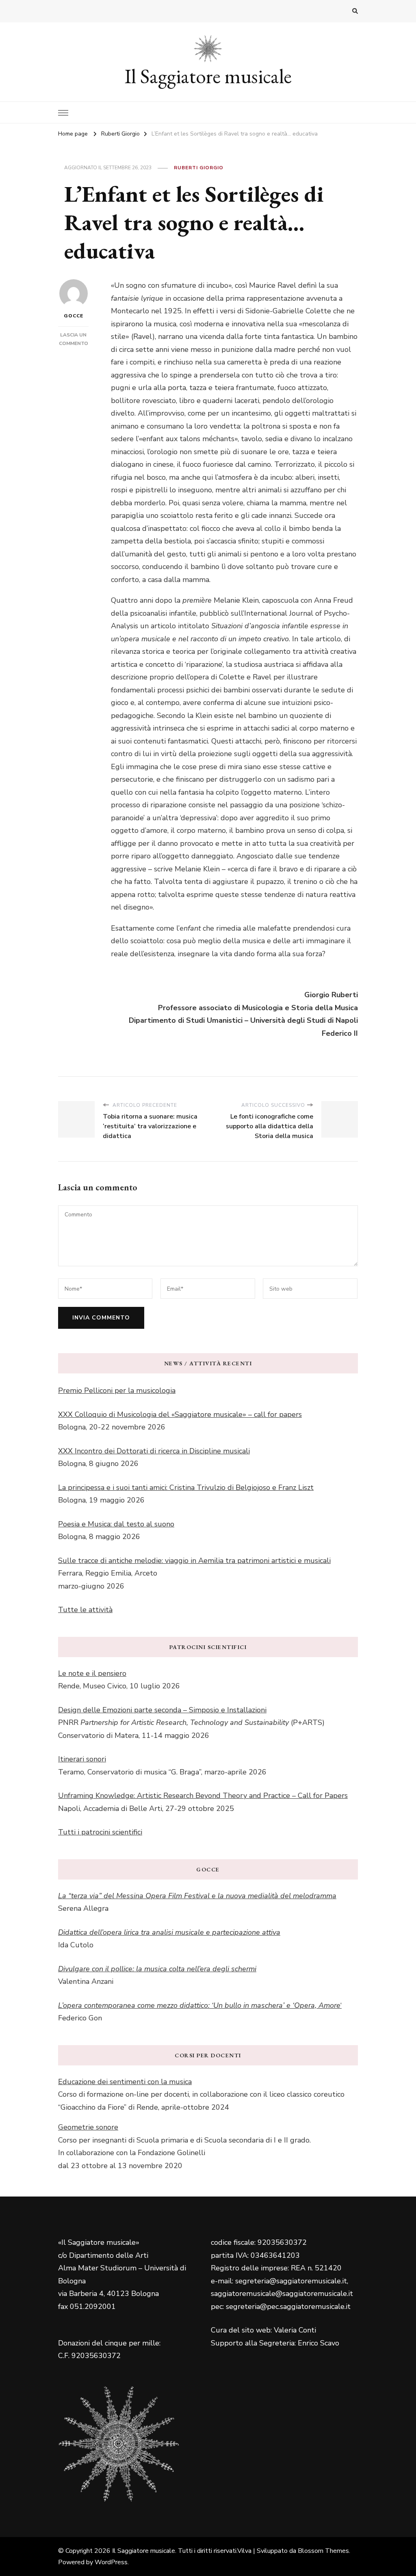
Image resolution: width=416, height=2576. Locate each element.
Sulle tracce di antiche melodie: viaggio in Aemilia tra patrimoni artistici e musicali (194, 1561)
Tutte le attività (85, 1610)
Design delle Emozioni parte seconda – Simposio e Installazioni (162, 1710)
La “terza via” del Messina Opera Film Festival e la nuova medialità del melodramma (197, 1896)
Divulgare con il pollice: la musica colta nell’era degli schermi (157, 1969)
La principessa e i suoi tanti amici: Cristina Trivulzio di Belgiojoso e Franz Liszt (186, 1487)
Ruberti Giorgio (199, 168)
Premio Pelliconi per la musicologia (117, 1390)
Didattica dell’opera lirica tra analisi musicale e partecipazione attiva (169, 1932)
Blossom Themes (323, 2551)
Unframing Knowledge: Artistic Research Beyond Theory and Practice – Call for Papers (203, 1796)
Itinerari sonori (82, 1759)
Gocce (74, 316)
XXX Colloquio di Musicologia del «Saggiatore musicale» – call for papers (180, 1414)
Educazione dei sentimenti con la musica (125, 2082)
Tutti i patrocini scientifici (100, 1832)
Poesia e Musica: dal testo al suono (116, 1524)
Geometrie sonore (88, 2127)
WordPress (111, 2562)
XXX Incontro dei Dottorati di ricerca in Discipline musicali (154, 1451)
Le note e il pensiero (92, 1673)
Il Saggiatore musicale (208, 76)
